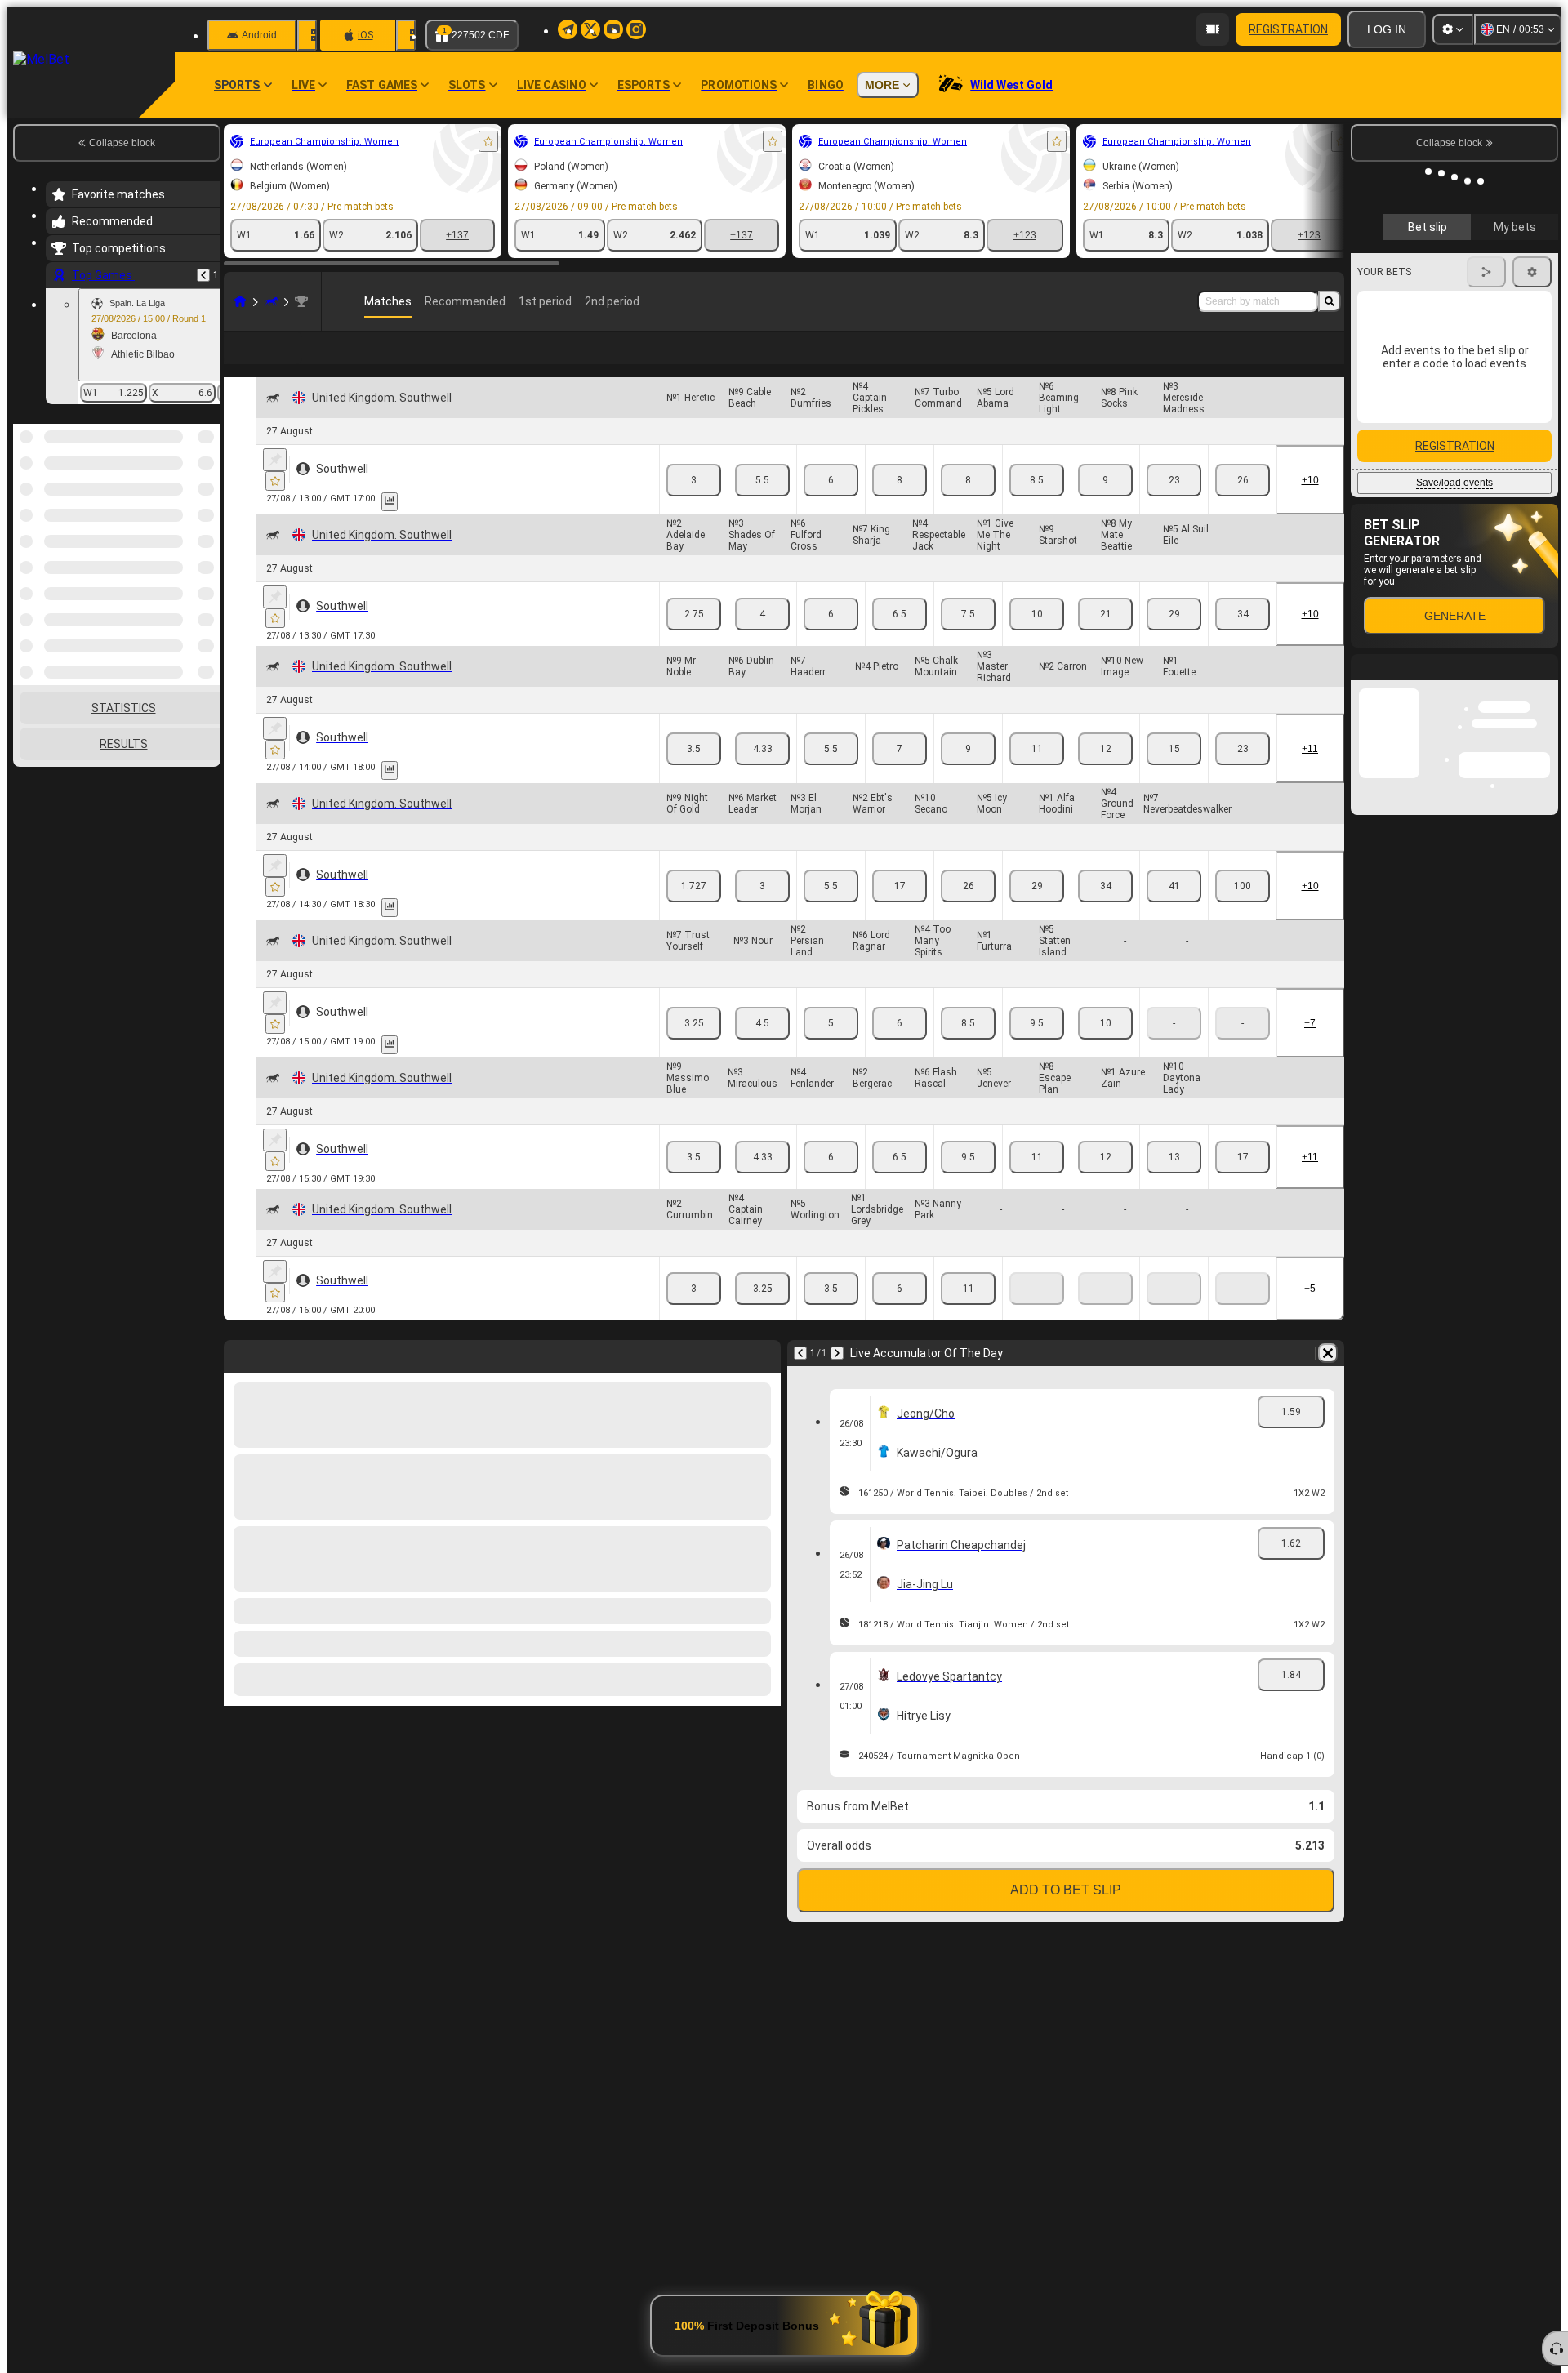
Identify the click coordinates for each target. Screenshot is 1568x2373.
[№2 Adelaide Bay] (694, 640)
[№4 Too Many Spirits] (968, 1049)
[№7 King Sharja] (900, 640)
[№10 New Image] (1174, 775)
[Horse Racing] (271, 301)
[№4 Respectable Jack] (968, 640)
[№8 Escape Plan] (1105, 1183)
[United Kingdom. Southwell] (301, 301)
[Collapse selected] (186, 508)
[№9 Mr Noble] (694, 775)
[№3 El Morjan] (831, 912)
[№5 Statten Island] (1105, 1049)
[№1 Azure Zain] (1174, 1183)
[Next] (837, 1379)
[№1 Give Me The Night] (1037, 640)
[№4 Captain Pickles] (900, 506)
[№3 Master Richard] (1037, 775)
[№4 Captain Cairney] (762, 1315)
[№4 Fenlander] (831, 1183)
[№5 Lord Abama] (1037, 506)
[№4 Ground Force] (1174, 912)
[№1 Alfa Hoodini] (1105, 912)
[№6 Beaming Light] (1105, 506)
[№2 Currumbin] (694, 1315)
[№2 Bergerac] (900, 1183)
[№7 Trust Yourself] (694, 1049)
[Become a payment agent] (1213, 29)
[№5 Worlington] (831, 1315)
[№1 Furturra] (1037, 1049)
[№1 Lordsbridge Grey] (900, 1315)
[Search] (1330, 301)
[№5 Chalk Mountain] (968, 775)
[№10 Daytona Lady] (1243, 1183)
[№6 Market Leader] (762, 912)
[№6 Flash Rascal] (968, 1183)
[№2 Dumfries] (831, 506)
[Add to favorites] (488, 141)
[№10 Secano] (968, 912)
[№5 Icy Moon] (1037, 912)
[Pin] (275, 486)
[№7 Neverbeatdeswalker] (1243, 912)
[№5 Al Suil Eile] (1243, 640)
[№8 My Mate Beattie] (1174, 640)
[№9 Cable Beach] (762, 506)
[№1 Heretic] (694, 506)
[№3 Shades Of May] (762, 640)
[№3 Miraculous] (762, 1183)
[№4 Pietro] (900, 775)
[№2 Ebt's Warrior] (900, 912)
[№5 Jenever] (1037, 1183)
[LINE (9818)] (240, 301)
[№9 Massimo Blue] (694, 1183)
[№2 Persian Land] (831, 1049)
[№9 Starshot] (1105, 640)
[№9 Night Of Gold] (694, 912)
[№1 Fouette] (1243, 775)
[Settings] (1453, 29)
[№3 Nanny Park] (968, 1315)
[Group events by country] (207, 508)
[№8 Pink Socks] (1174, 506)
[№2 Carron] (1105, 775)
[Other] (1298, 361)
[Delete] (1328, 1379)
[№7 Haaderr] (831, 775)
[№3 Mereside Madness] (1243, 506)
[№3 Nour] (762, 1049)
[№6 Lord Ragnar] (900, 1049)
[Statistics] (390, 528)
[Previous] (203, 275)
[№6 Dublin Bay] (762, 775)
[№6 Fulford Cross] (831, 640)
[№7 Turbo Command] (968, 506)
